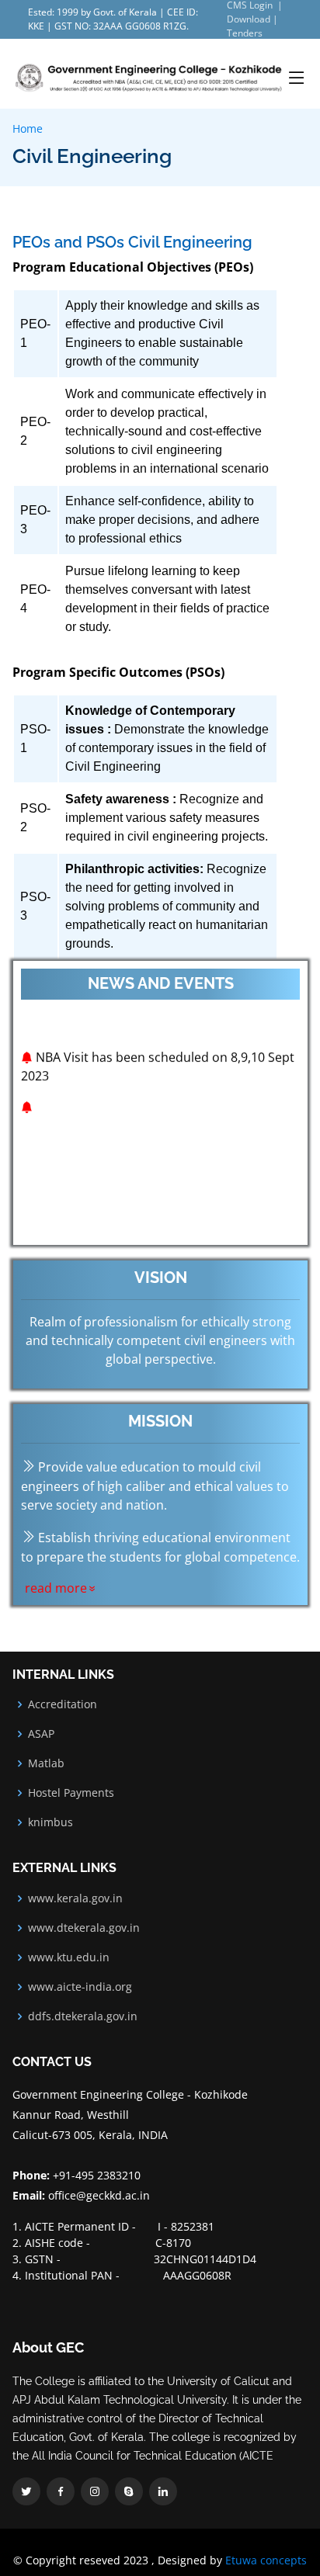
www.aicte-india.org (80, 1987)
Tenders (245, 33)
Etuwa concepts (266, 2560)
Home (28, 128)
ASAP (41, 1734)
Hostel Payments (71, 1793)
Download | (252, 19)
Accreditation (63, 1704)
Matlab (46, 1763)
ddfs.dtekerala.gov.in (83, 2016)
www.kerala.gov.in (75, 1898)
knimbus (50, 1822)
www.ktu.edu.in (69, 1957)
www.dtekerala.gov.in (84, 1928)
